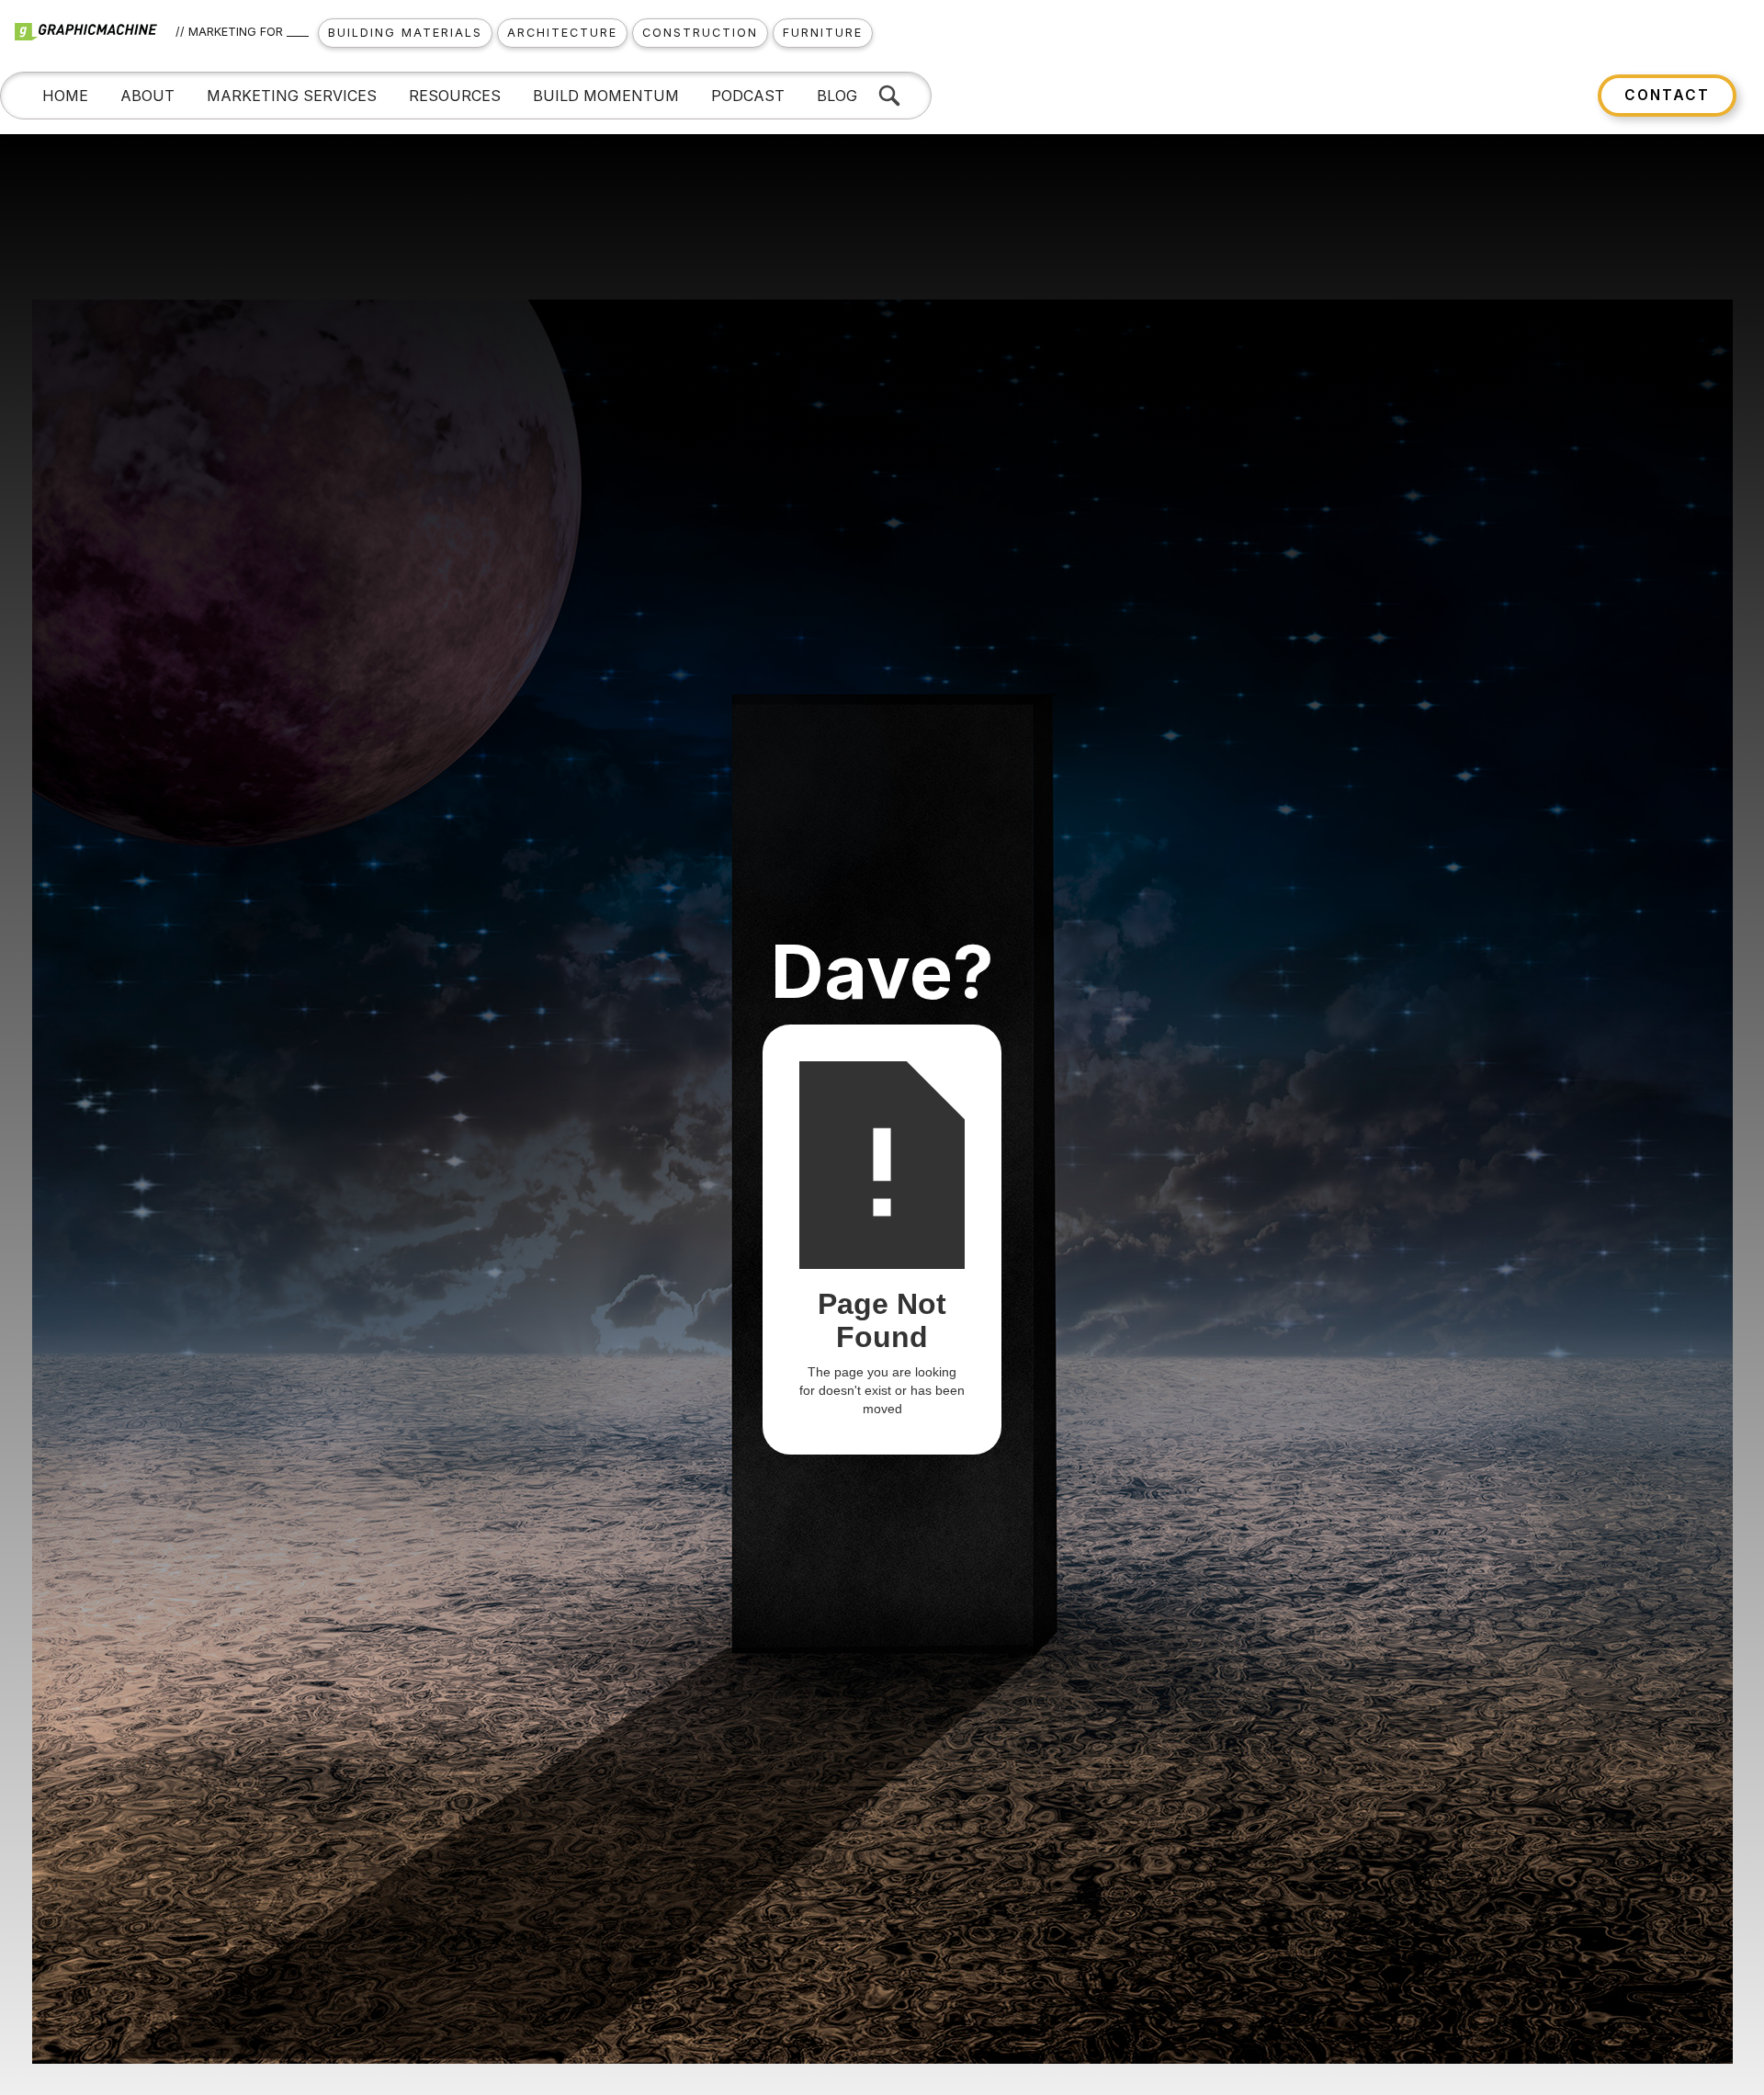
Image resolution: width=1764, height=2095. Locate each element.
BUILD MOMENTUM (606, 96)
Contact (1667, 95)
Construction (700, 33)
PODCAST (748, 96)
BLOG (837, 96)
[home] (95, 33)
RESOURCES (455, 96)
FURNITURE (823, 33)
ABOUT (147, 96)
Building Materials (405, 33)
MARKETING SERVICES (292, 96)
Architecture (562, 33)
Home (65, 96)
